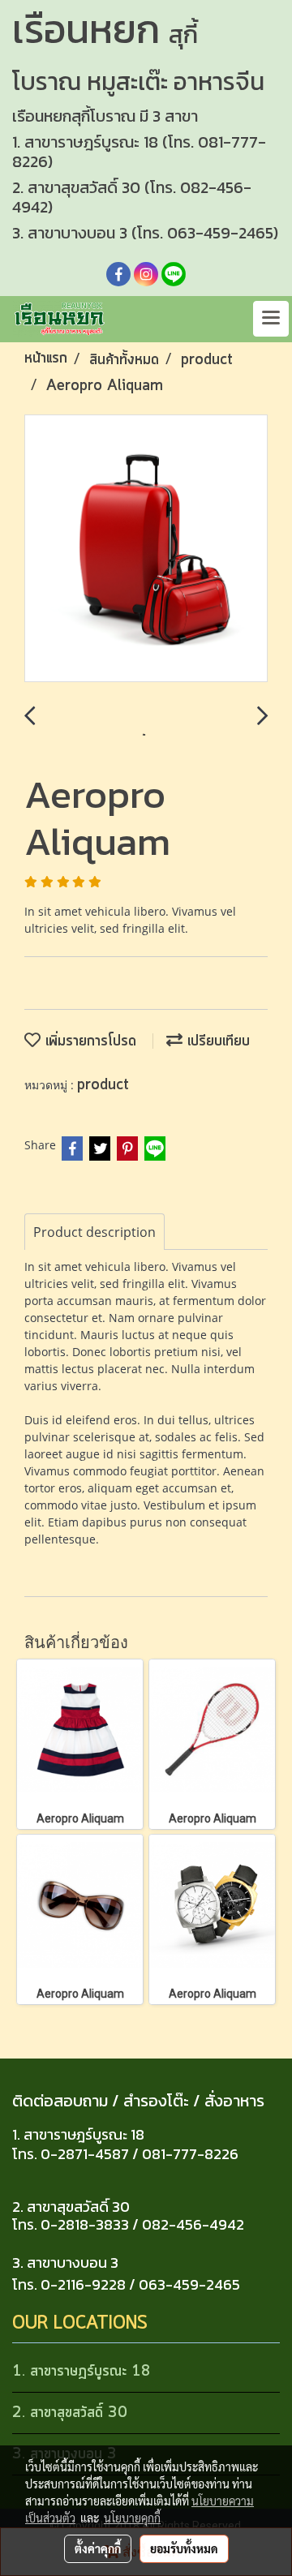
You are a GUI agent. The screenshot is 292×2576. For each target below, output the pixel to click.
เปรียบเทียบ (216, 1041)
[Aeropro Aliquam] (146, 549)
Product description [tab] (94, 1232)
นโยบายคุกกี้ (132, 2518)
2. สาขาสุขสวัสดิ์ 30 (70, 2413)
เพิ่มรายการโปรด (88, 1041)
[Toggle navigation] (271, 319)
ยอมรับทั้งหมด (184, 2548)
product (103, 1085)
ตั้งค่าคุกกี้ (98, 2548)
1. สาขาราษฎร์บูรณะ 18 (82, 2372)
